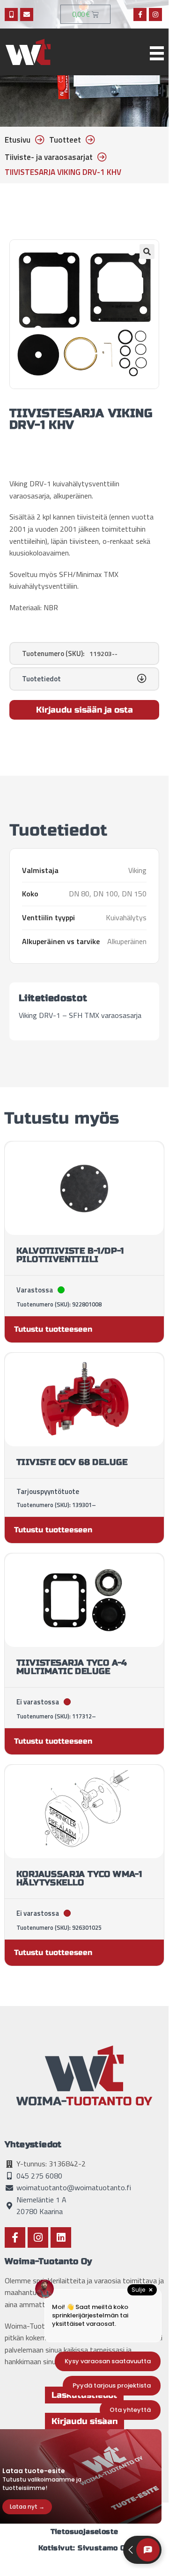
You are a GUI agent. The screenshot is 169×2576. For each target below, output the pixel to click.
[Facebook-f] (140, 14)
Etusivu (18, 140)
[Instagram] (155, 14)
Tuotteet (65, 140)
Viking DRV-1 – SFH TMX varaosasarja (80, 1015)
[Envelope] (27, 14)
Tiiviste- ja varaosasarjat (49, 157)
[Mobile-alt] (11, 14)
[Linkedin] (61, 2237)
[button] (147, 252)
